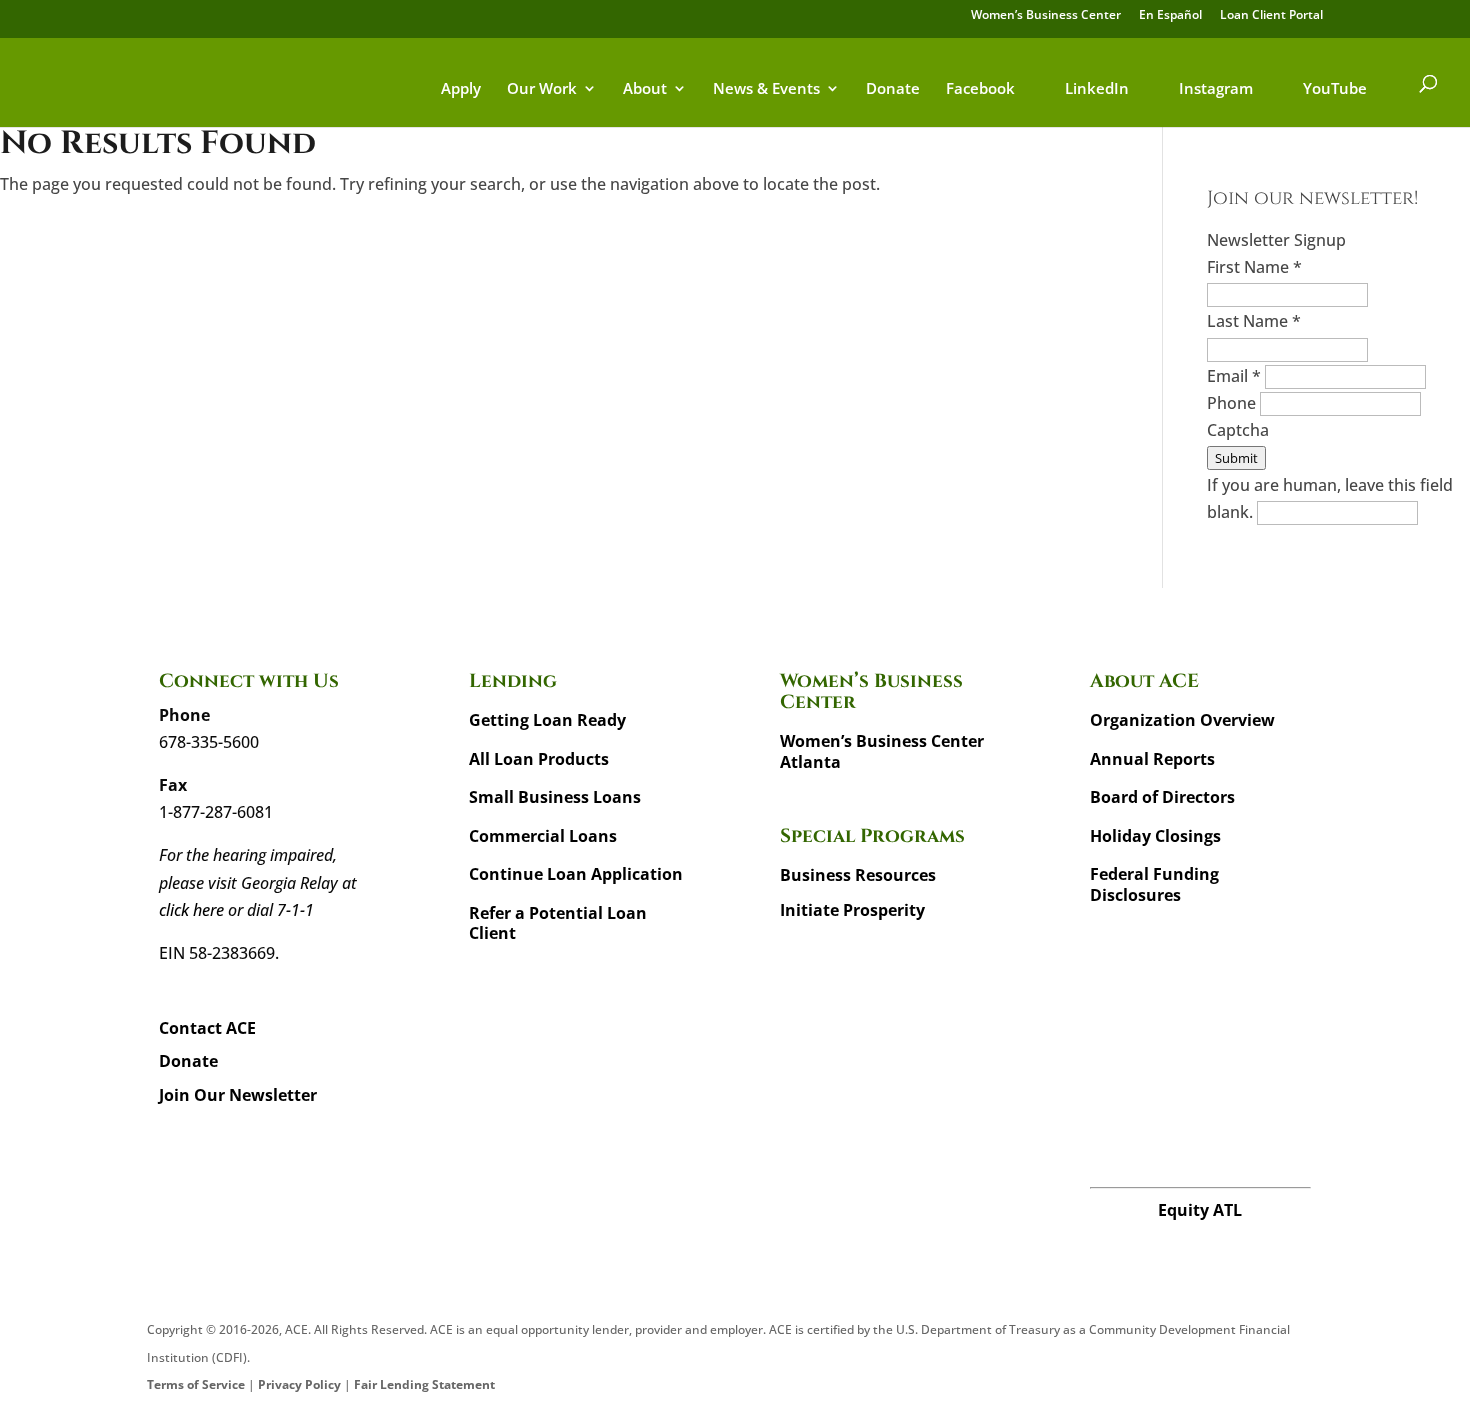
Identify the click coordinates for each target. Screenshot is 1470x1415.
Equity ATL (1200, 1210)
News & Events (766, 89)
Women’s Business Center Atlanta (882, 751)
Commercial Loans (543, 836)
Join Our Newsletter (238, 1095)
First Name (1254, 267)
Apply (461, 89)
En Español (1170, 16)
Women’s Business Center (1046, 16)
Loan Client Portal (1271, 16)
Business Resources (858, 875)
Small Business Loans (555, 797)
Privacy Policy (299, 1384)
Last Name (1254, 321)
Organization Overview (1182, 720)
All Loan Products (539, 759)
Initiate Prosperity (852, 910)
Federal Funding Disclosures (1154, 884)
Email (1234, 376)
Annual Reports (1152, 759)
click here (191, 910)
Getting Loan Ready (547, 720)
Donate (893, 89)
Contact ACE (207, 1028)
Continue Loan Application (576, 874)
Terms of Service (196, 1384)
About (645, 89)
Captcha (1238, 430)
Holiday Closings (1155, 836)
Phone (1233, 403)
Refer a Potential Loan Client (558, 923)
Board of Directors (1162, 797)
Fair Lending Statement (424, 1384)
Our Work (542, 89)
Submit (1236, 458)
